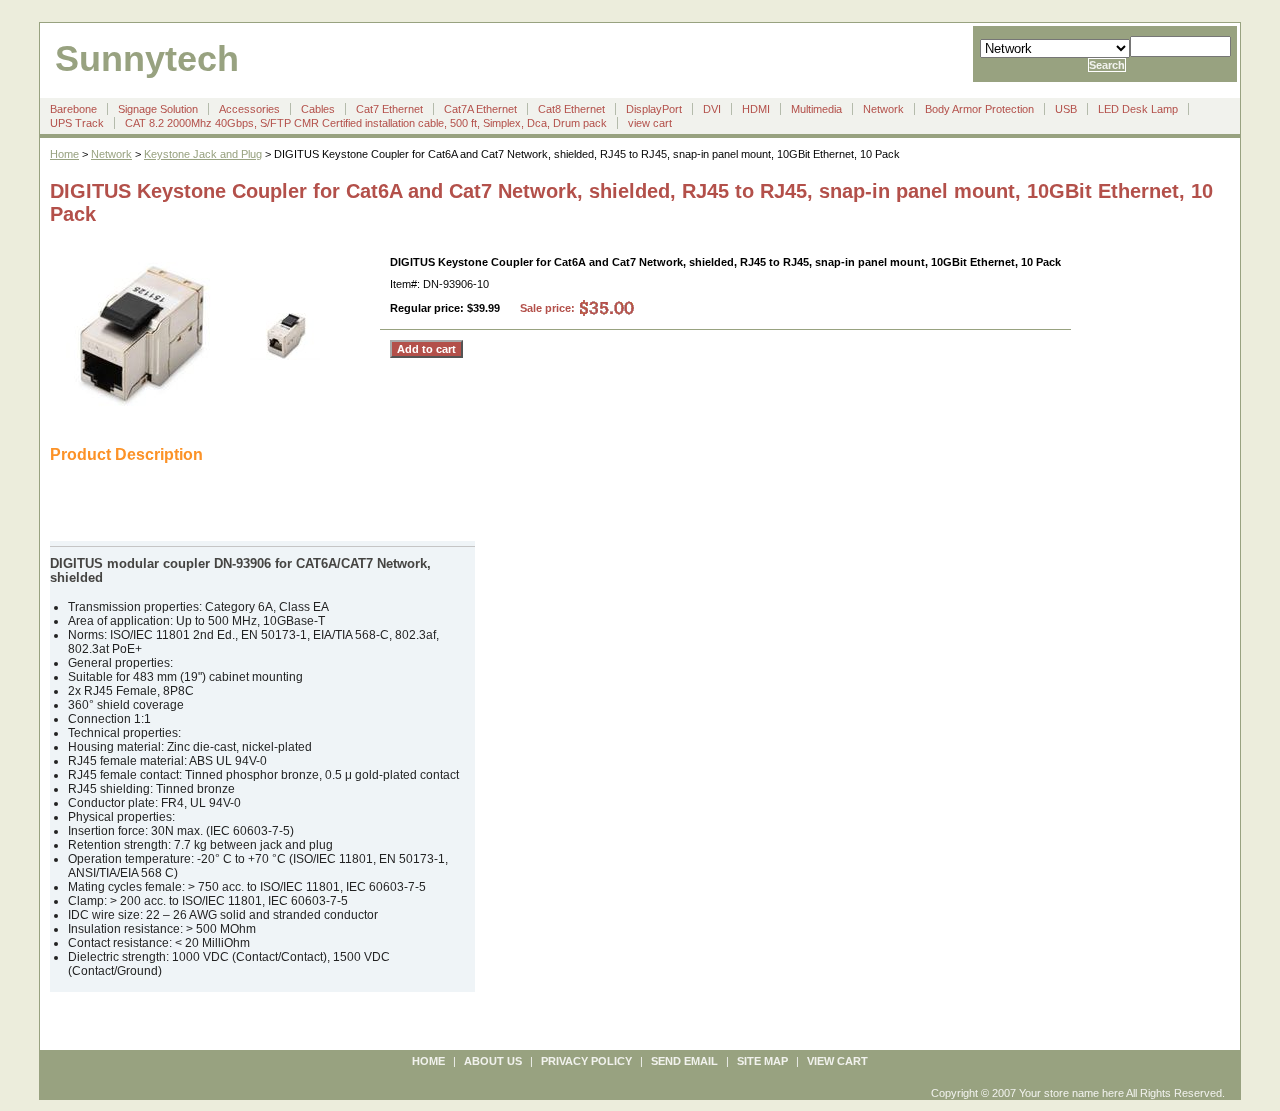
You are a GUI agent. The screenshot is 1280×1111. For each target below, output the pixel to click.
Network (883, 109)
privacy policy (586, 1061)
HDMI (756, 109)
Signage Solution (158, 109)
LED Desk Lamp (1138, 109)
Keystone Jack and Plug (203, 154)
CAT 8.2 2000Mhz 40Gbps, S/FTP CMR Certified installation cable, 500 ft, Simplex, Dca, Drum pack (366, 123)
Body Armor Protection (979, 109)
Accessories (249, 109)
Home (64, 154)
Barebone (73, 109)
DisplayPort (654, 109)
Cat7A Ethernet (480, 109)
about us (493, 1061)
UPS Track (77, 123)
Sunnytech (147, 58)
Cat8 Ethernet (571, 109)
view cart (650, 123)
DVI (712, 109)
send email (684, 1061)
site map (762, 1061)
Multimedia (816, 109)
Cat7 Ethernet (389, 109)
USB (1066, 109)
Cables (318, 109)
